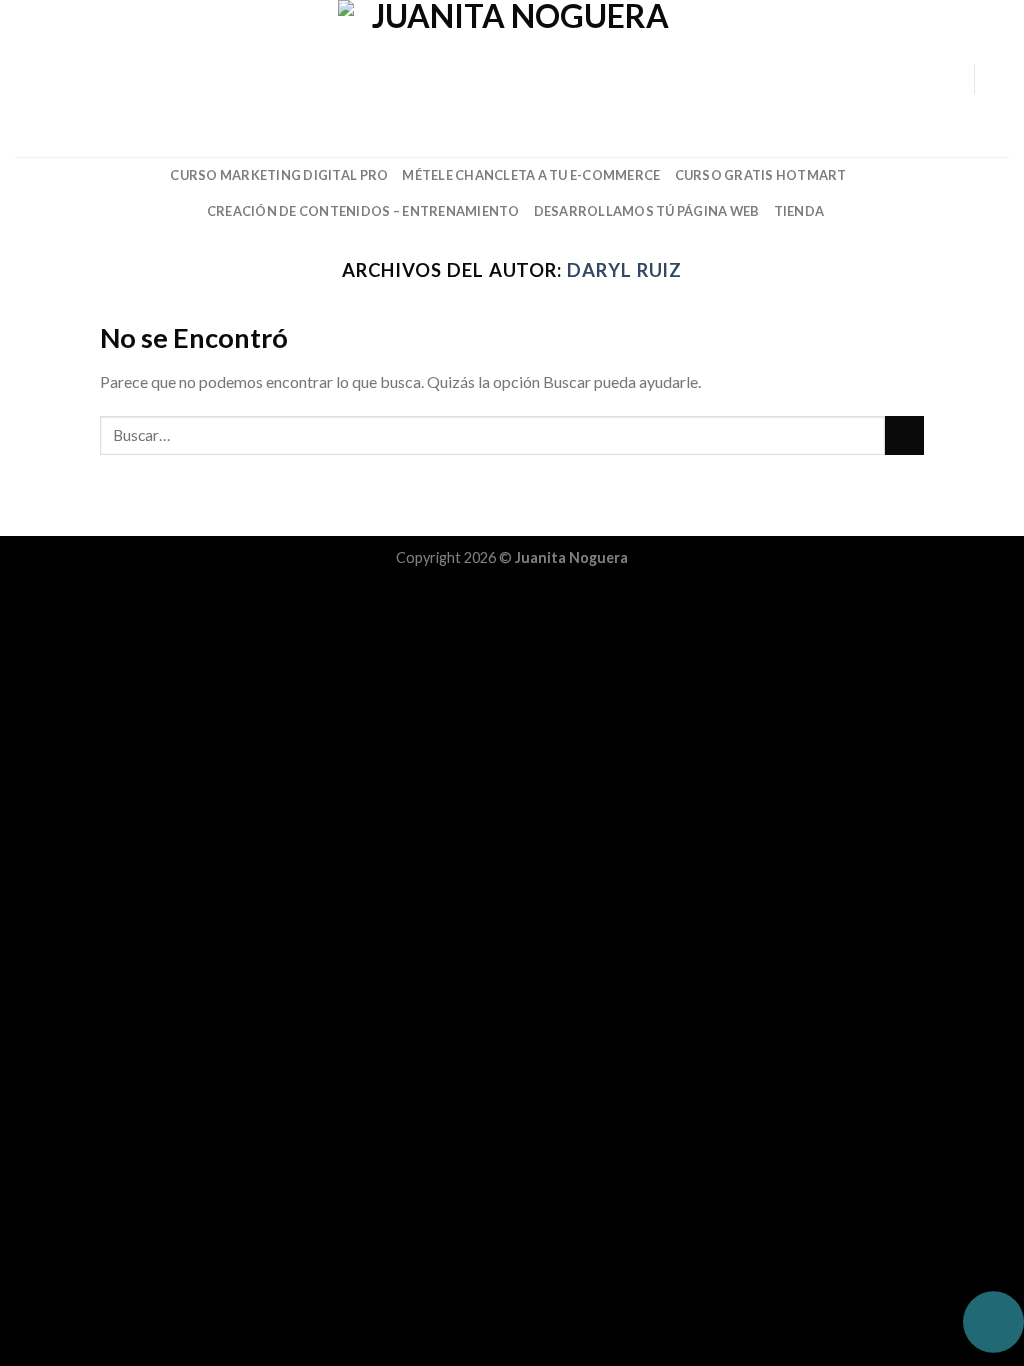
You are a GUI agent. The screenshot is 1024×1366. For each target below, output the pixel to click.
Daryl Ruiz (624, 270)
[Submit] (904, 435)
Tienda (799, 211)
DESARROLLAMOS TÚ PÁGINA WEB (647, 211)
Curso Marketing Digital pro (279, 175)
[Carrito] (999, 79)
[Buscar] (22, 78)
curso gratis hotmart (761, 175)
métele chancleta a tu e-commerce (531, 175)
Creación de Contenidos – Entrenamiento (363, 211)
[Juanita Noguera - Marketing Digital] (512, 78)
